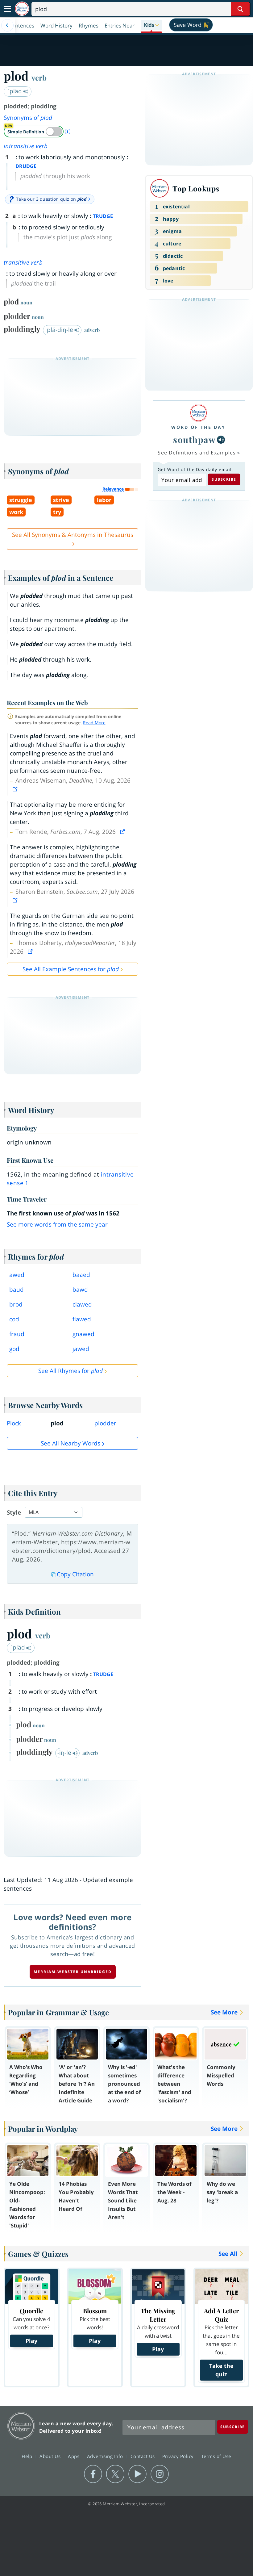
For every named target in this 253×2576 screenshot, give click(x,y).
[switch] (34, 132)
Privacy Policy (179, 2456)
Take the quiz (221, 2370)
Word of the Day (198, 427)
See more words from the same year (57, 1224)
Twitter (115, 2474)
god (14, 1349)
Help (28, 2456)
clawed (82, 1304)
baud (17, 1290)
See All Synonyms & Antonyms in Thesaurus (73, 535)
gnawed (83, 1334)
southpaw (194, 439)
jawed (81, 1349)
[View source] (16, 789)
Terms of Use (216, 2456)
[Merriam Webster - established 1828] (22, 9)
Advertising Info (106, 2456)
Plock (14, 1423)
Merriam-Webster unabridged (73, 1972)
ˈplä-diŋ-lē (60, 330)
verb (39, 77)
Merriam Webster (21, 2426)
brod (16, 1304)
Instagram (160, 2474)
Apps (74, 2456)
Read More (94, 723)
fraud (17, 1334)
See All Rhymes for (71, 1371)
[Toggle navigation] (7, 9)
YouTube (137, 2474)
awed (17, 1275)
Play (31, 2341)
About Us (51, 2456)
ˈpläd (16, 91)
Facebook (93, 2474)
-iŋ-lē (65, 1753)
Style (14, 1512)
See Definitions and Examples (197, 453)
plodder (105, 1423)
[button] (151, 25)
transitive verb (23, 262)
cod (14, 1319)
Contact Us (143, 2456)
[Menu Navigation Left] (7, 25)
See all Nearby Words (71, 1443)
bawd (80, 1290)
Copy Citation (75, 1574)
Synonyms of (28, 118)
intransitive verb (26, 146)
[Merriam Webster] (198, 413)
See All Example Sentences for (71, 969)
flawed (82, 1319)
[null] (221, 440)
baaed (81, 1275)
